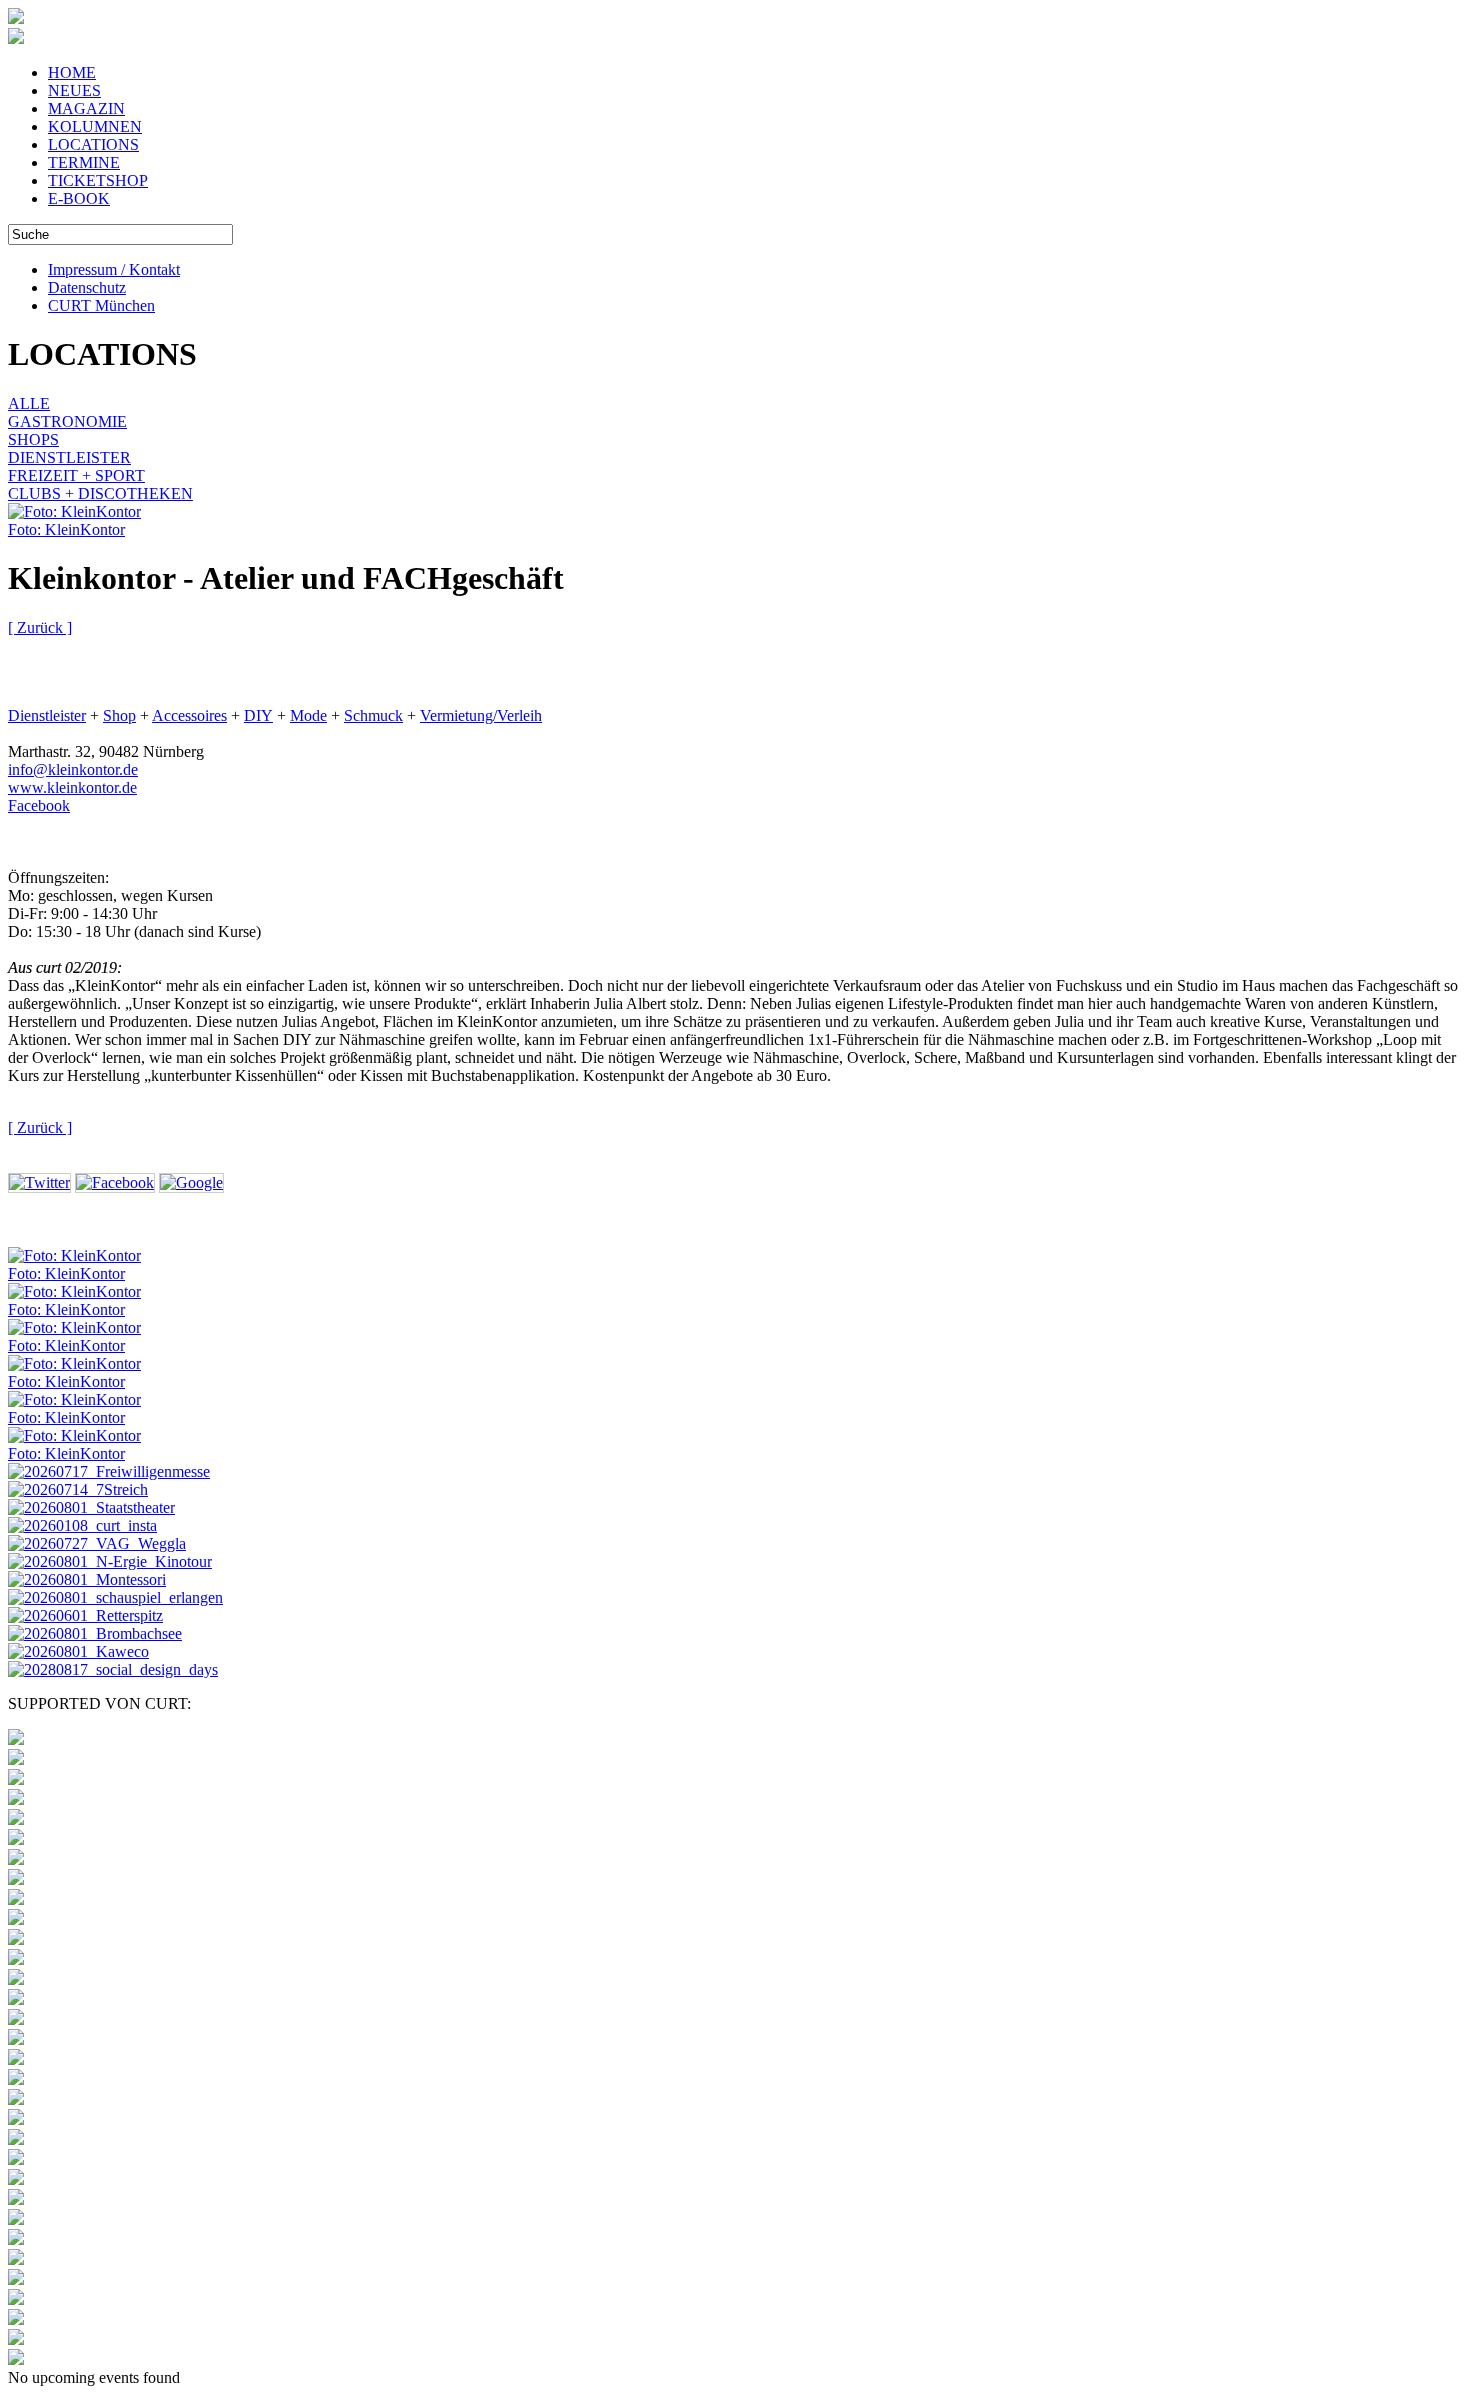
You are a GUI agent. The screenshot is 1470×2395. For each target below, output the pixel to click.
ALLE (29, 403)
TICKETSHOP (98, 180)
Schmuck (373, 715)
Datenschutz (87, 287)
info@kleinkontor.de (73, 769)
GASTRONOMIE (67, 421)
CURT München (101, 305)
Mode (308, 715)
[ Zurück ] (40, 627)
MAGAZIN (86, 108)
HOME (72, 72)
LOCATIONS (93, 144)
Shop (119, 715)
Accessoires (189, 715)
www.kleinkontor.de (72, 787)
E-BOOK (79, 198)
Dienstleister (47, 715)
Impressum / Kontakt (114, 269)
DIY (258, 715)
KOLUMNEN (95, 126)
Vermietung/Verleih (481, 715)
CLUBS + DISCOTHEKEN (100, 493)
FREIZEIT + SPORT (76, 475)
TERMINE (84, 162)
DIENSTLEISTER (69, 457)
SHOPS (33, 439)
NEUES (74, 90)
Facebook (39, 805)
